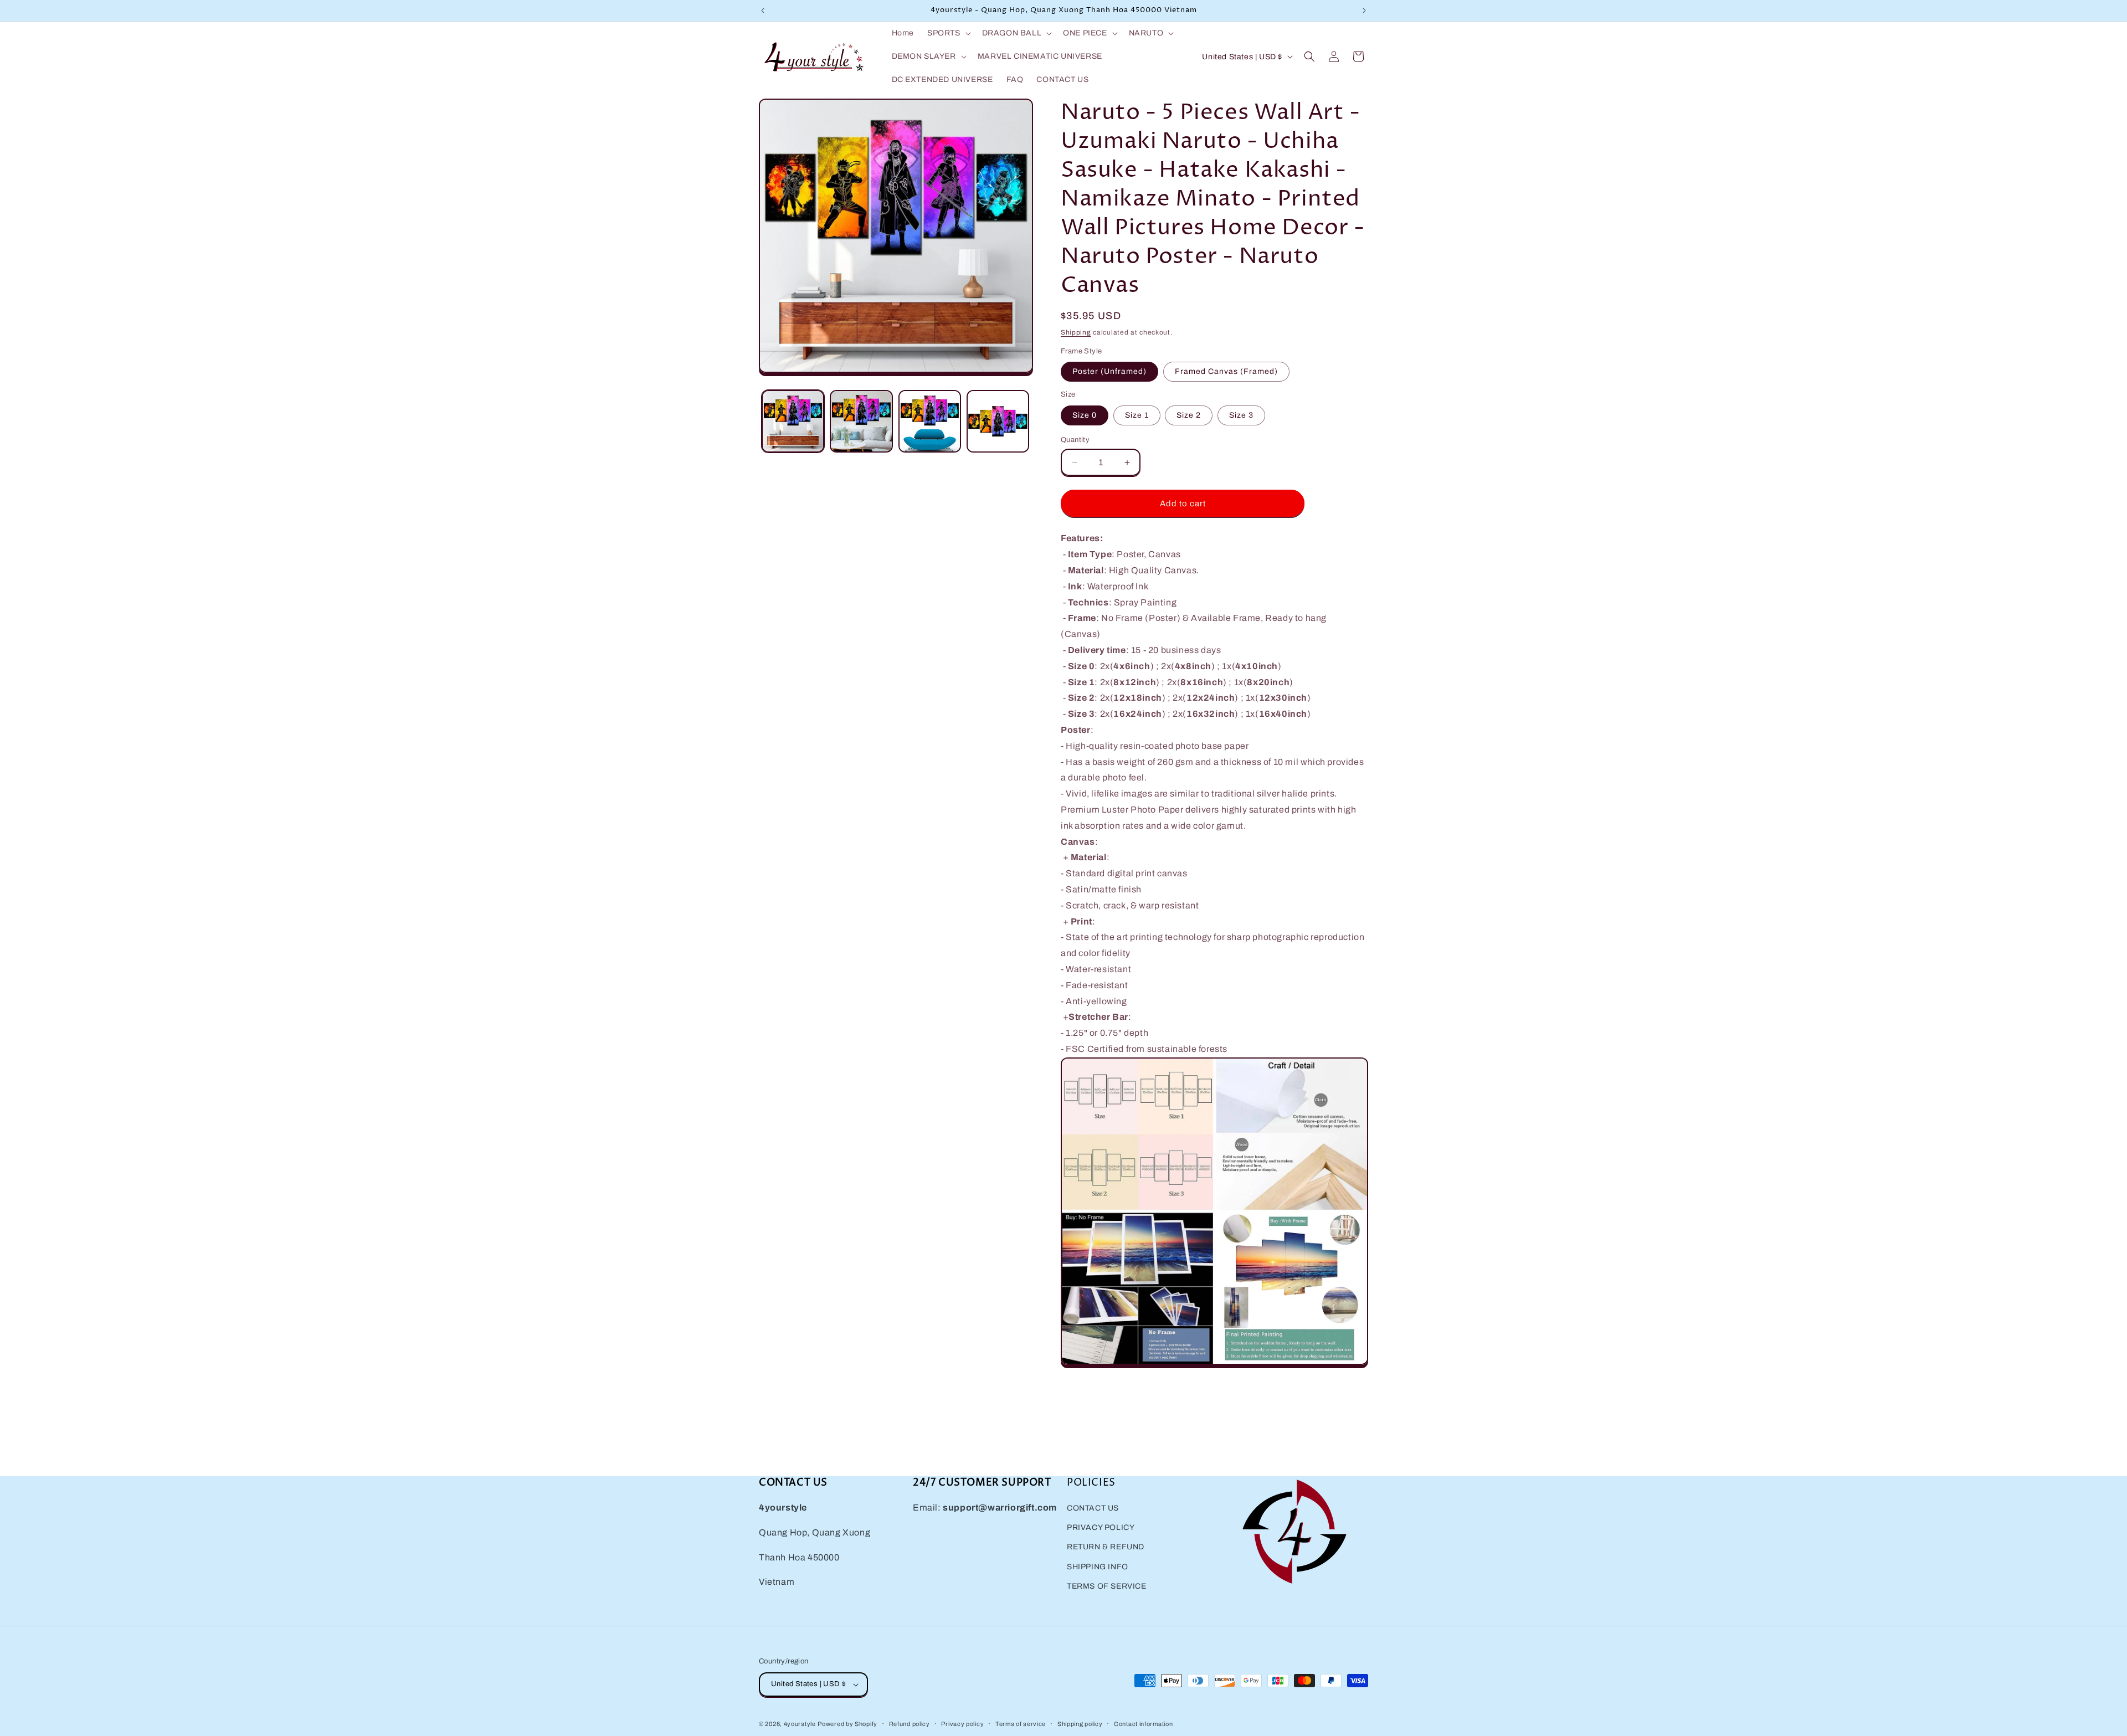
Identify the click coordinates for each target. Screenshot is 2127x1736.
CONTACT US (1093, 1508)
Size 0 (1085, 415)
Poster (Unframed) (1109, 371)
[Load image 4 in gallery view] (998, 421)
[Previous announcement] (763, 11)
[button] (948, 33)
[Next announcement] (1364, 11)
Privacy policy (962, 1724)
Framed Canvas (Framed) (1226, 371)
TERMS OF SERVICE (1107, 1586)
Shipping (1076, 332)
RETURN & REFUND (1106, 1547)
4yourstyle (800, 1724)
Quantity (1075, 440)
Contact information (1143, 1724)
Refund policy (910, 1724)
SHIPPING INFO (1098, 1567)
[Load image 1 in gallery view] (793, 421)
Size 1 (1137, 415)
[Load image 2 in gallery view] (861, 421)
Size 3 (1241, 415)
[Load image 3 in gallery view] (930, 421)
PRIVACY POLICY (1101, 1527)
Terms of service (1021, 1724)
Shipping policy (1080, 1724)
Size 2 (1189, 415)
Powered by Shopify (847, 1724)
